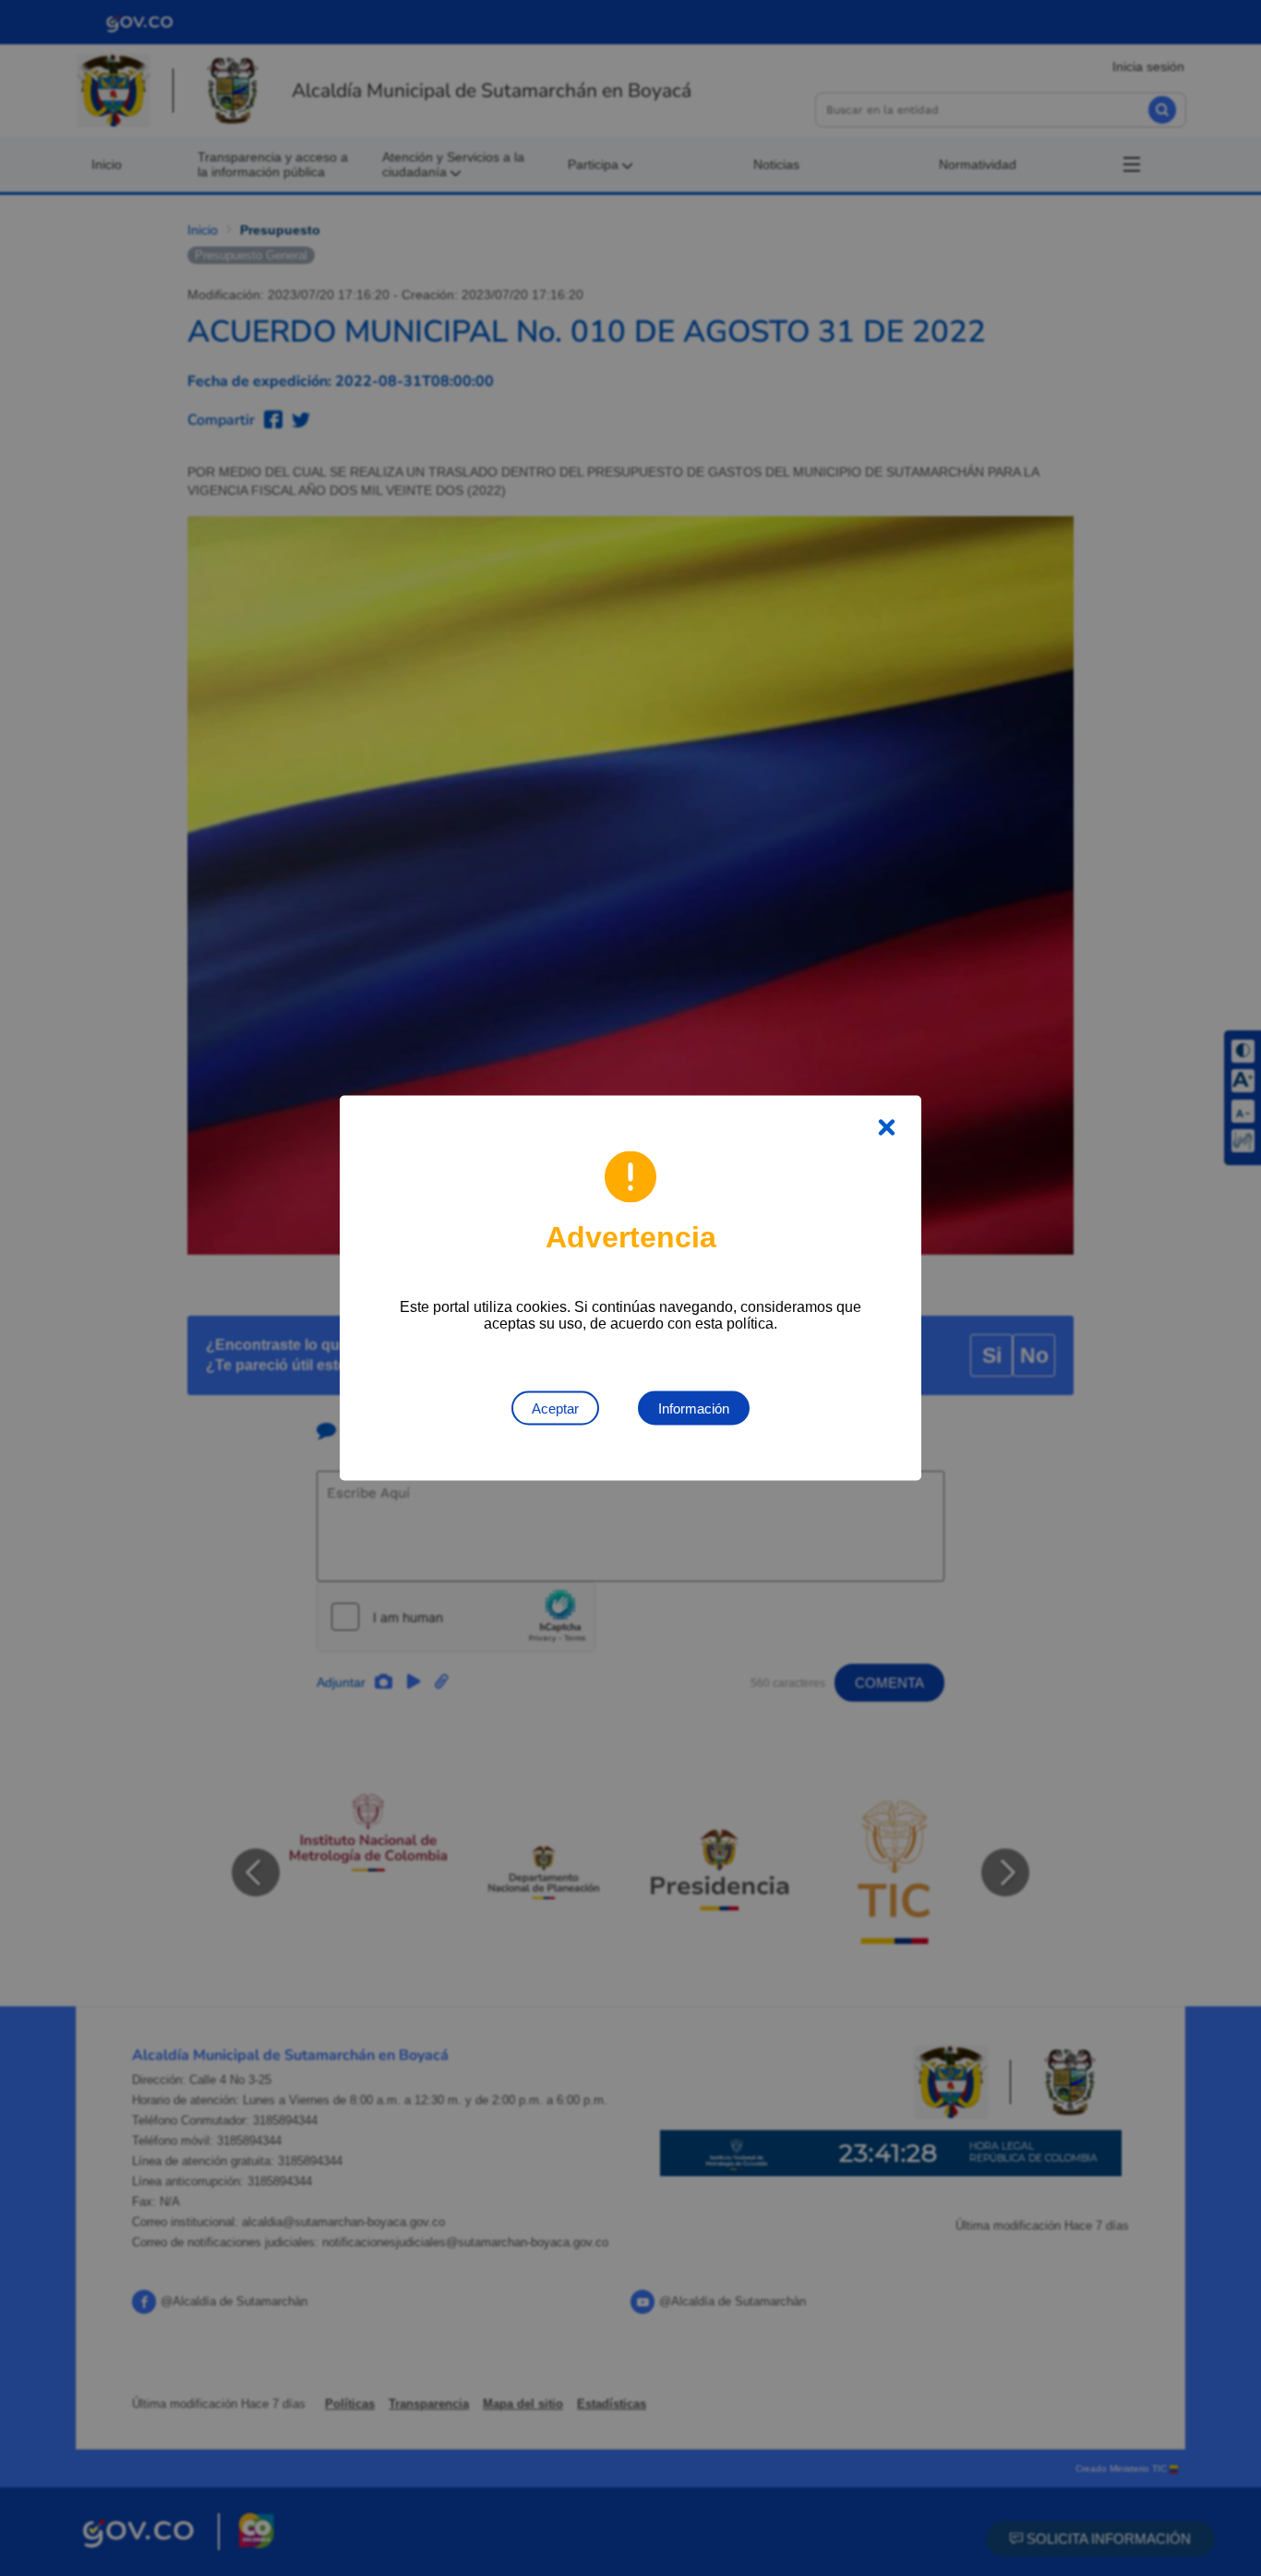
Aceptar (555, 1408)
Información (694, 1408)
